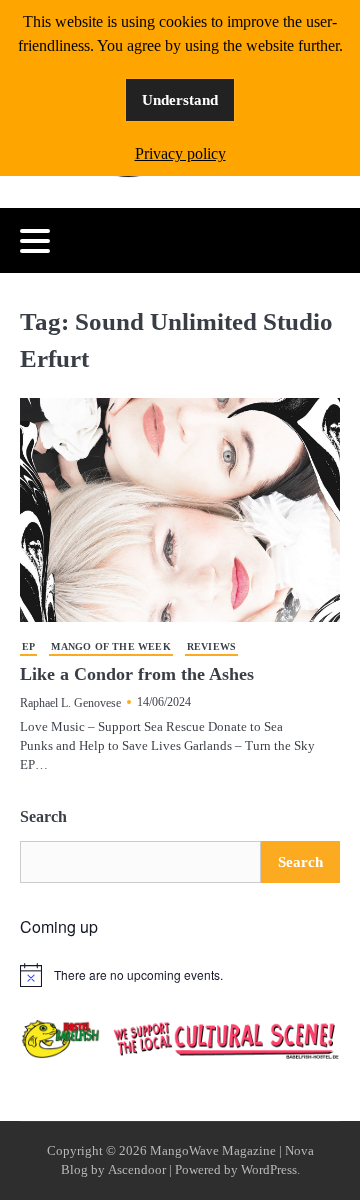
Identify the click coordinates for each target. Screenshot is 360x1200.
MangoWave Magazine (213, 1151)
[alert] (180, 975)
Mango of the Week (110, 646)
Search (43, 816)
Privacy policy (180, 153)
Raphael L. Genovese (70, 703)
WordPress (269, 1170)
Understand (180, 100)
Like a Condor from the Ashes (137, 674)
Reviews (211, 646)
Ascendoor (137, 1170)
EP (28, 646)
